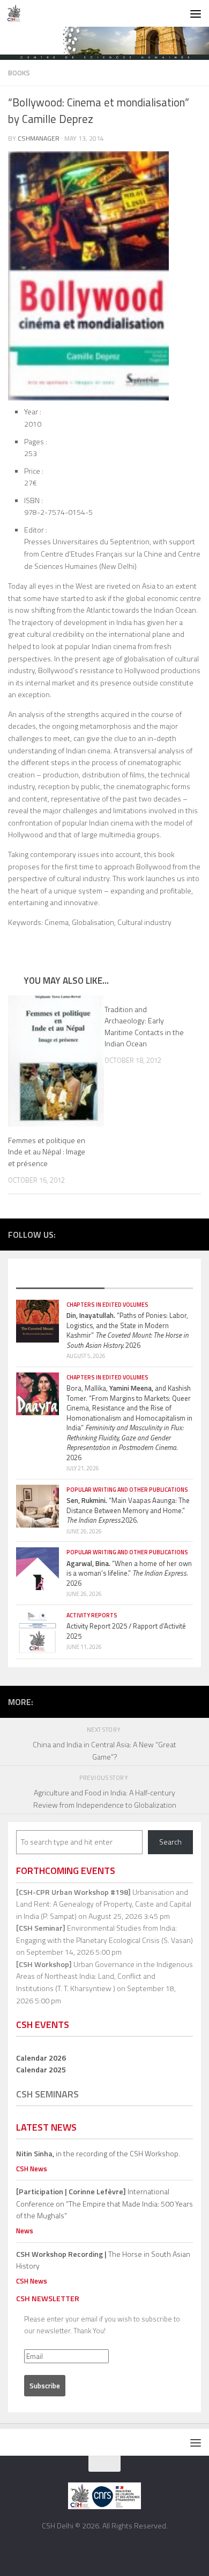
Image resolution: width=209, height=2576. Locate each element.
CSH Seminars (47, 2094)
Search (170, 1842)
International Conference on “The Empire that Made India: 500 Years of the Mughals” (104, 2203)
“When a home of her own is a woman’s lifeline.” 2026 (129, 1573)
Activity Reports (92, 1615)
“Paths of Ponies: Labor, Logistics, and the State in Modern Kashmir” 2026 (128, 1330)
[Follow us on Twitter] (147, 1233)
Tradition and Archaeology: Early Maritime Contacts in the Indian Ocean (144, 1026)
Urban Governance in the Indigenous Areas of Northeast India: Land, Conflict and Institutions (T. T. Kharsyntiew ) (104, 1976)
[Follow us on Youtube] (179, 1233)
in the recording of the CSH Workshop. (98, 2153)
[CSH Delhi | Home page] (17, 13)
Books (19, 73)
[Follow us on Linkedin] (195, 1233)
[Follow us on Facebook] (131, 1233)
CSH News (32, 2169)
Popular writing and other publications (127, 1490)
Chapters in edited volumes (107, 1305)
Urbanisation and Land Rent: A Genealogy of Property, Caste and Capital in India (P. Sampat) (104, 1904)
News (25, 2231)
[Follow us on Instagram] (163, 1233)
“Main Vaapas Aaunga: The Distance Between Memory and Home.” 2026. (128, 1510)
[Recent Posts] (60, 1278)
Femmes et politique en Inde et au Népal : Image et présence (47, 1151)
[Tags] (149, 1278)
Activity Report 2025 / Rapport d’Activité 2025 (126, 1631)
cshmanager (39, 138)
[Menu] (196, 13)
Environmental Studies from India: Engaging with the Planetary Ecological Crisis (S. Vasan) (104, 1934)
